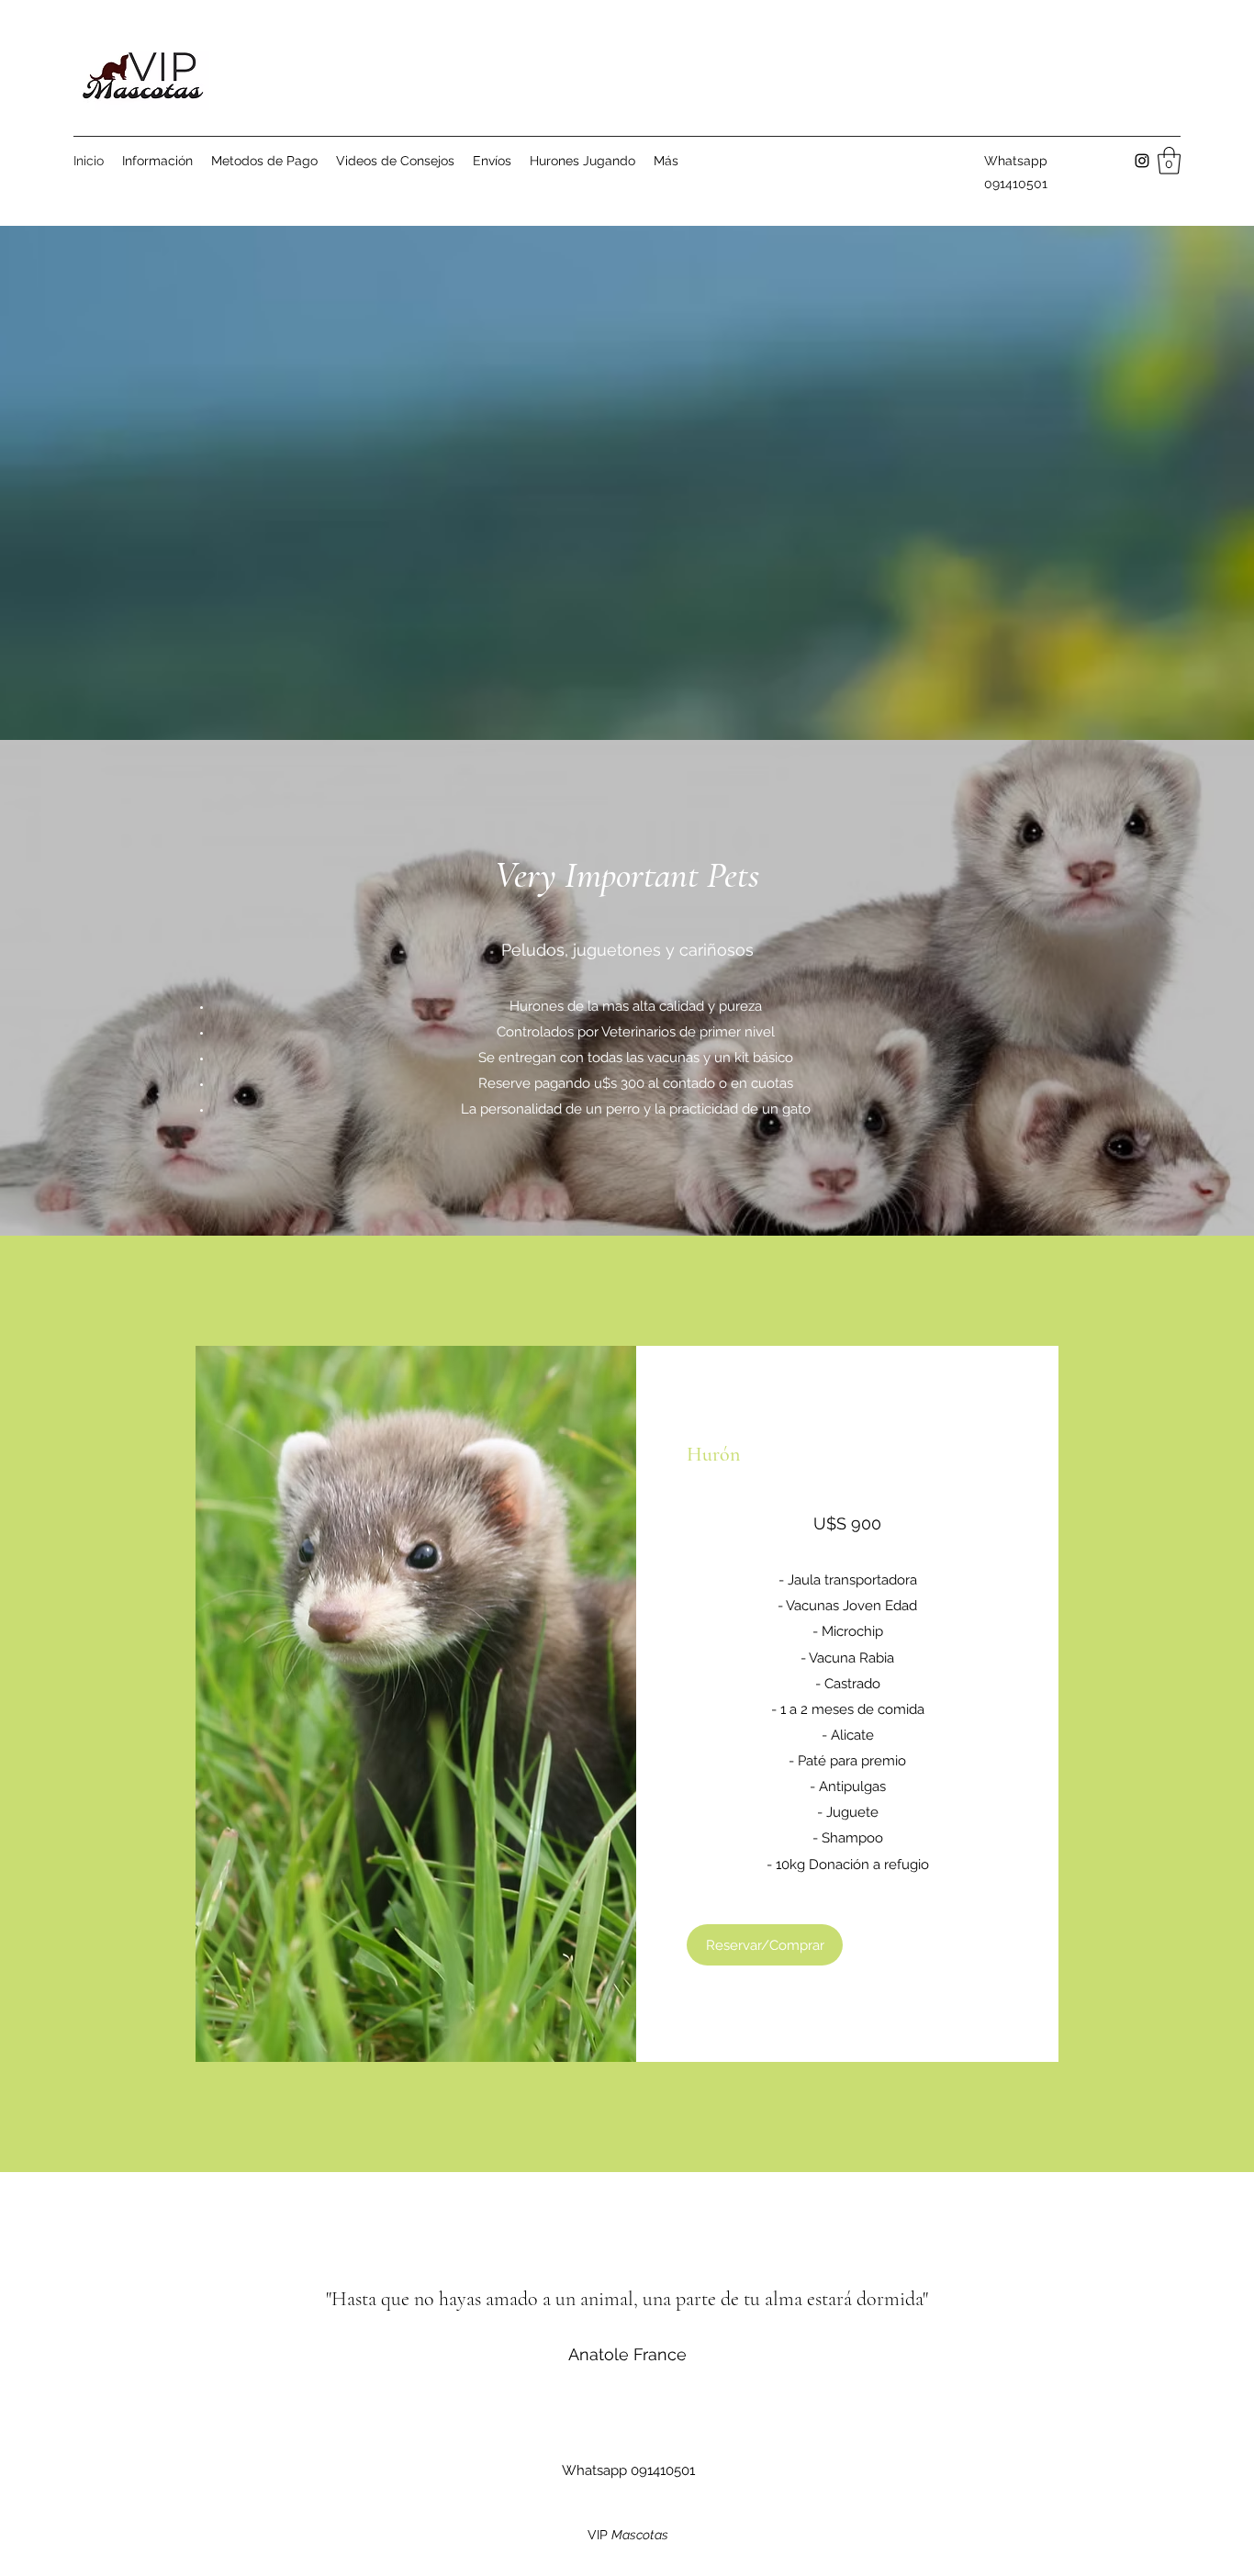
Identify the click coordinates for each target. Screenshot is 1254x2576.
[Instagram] (1142, 161)
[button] (1169, 161)
